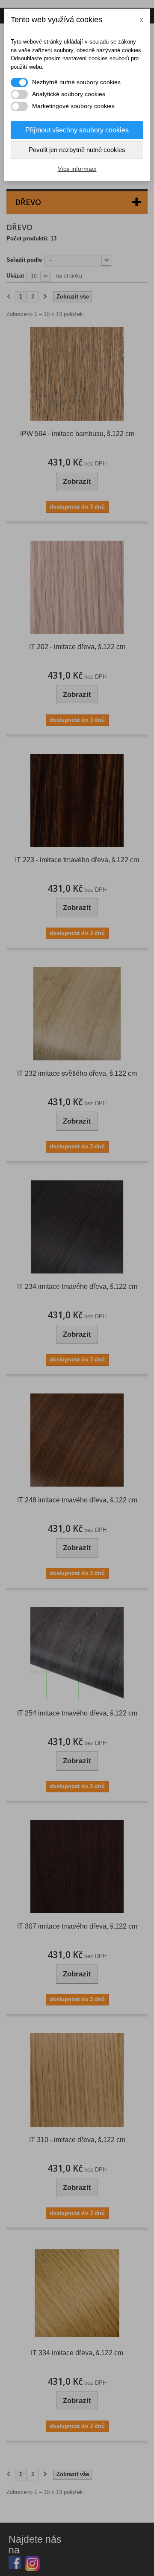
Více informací (77, 169)
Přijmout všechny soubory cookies (77, 130)
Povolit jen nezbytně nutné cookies (77, 150)
